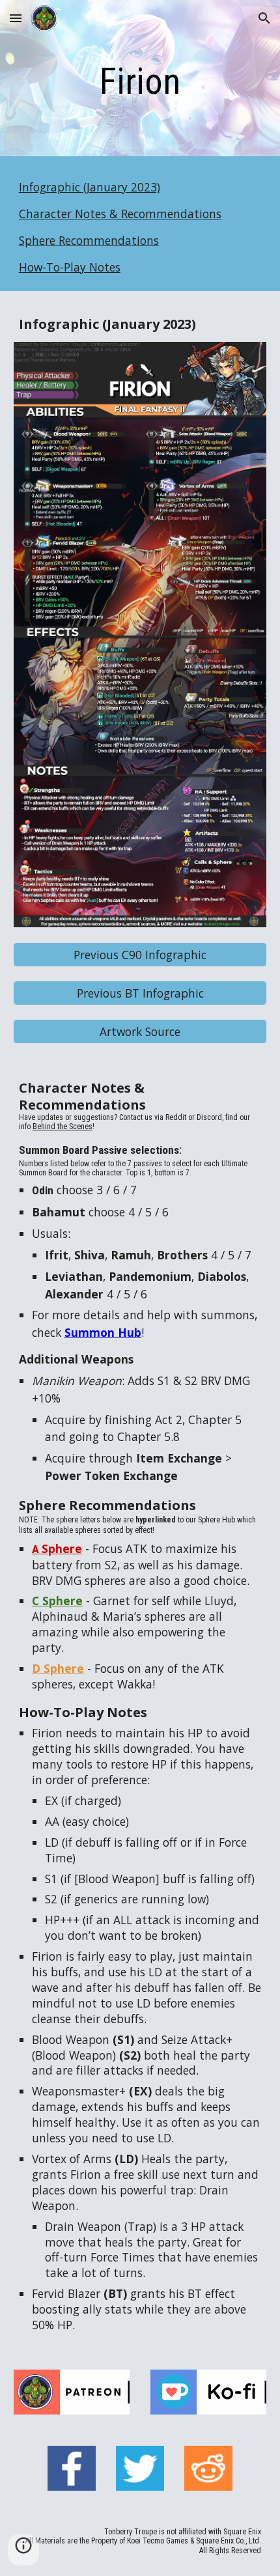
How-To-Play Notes (70, 267)
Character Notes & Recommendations (120, 214)
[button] (16, 18)
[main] (140, 81)
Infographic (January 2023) (90, 187)
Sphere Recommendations (89, 240)
